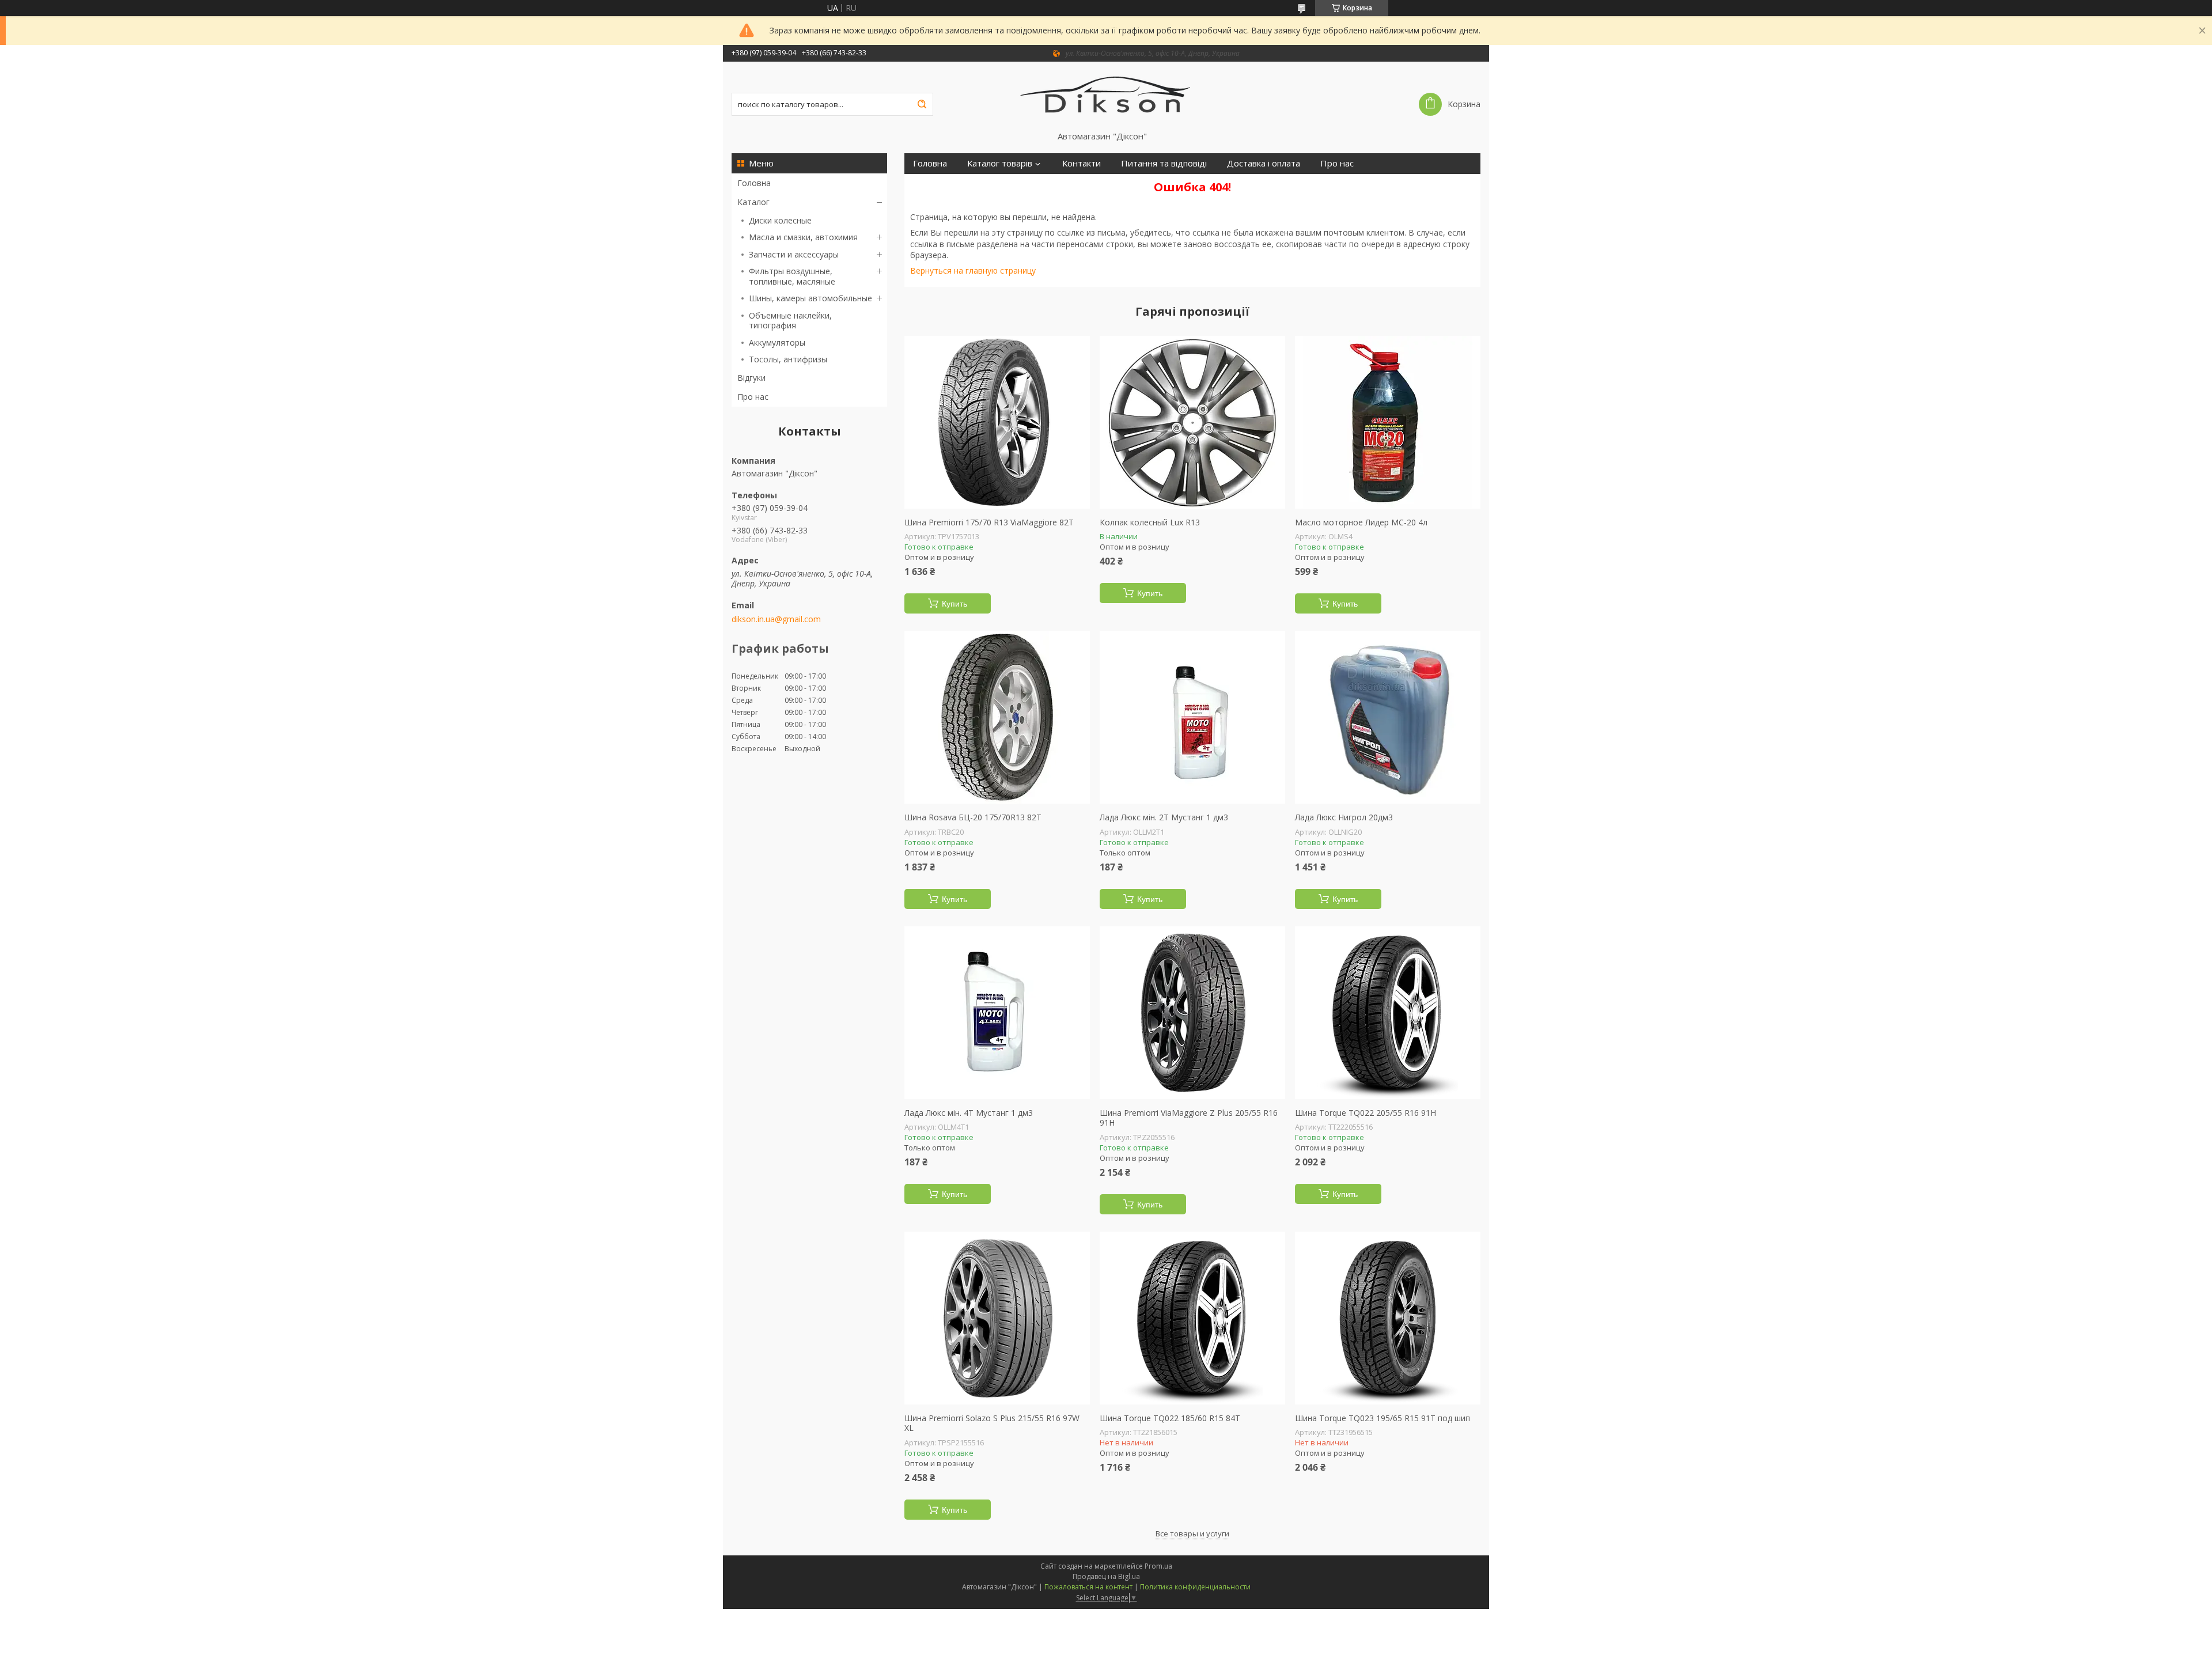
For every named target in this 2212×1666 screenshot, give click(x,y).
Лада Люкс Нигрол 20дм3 (1344, 817)
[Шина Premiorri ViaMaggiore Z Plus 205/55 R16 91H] (1192, 1013)
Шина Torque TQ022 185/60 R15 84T (1170, 1418)
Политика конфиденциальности (1195, 1587)
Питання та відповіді (1164, 163)
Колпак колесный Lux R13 (1150, 522)
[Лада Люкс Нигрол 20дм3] (1388, 717)
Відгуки (751, 378)
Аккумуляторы (777, 342)
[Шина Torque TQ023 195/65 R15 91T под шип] (1388, 1318)
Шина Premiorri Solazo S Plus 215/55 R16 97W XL (992, 1423)
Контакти (1082, 163)
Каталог (753, 202)
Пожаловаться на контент (1088, 1587)
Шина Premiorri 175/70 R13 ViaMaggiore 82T (989, 522)
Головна (754, 183)
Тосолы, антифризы (788, 359)
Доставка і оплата (1264, 163)
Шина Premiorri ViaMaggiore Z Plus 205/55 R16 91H (1189, 1118)
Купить (955, 604)
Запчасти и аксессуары (794, 254)
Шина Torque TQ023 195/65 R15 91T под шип (1382, 1418)
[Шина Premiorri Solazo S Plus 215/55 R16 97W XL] (997, 1318)
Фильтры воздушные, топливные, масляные (792, 276)
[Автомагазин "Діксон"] (1106, 96)
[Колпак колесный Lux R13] (1192, 422)
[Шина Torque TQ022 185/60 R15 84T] (1192, 1318)
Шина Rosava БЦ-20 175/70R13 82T (973, 817)
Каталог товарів (1000, 163)
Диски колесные (780, 220)
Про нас (753, 397)
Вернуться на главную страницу (973, 270)
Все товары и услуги (1192, 1534)
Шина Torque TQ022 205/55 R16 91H (1366, 1113)
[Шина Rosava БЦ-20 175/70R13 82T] (997, 717)
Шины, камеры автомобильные (810, 298)
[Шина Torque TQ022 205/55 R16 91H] (1388, 1013)
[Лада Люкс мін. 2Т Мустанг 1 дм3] (1192, 717)
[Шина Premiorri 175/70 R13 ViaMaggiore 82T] (997, 422)
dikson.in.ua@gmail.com (776, 619)
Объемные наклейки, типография (790, 321)
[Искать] (922, 104)
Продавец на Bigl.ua (1106, 1576)
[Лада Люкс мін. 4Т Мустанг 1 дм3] (997, 1013)
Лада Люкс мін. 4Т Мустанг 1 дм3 (969, 1113)
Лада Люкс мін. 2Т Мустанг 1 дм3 (1164, 817)
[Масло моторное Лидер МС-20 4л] (1388, 422)
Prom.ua (1158, 1566)
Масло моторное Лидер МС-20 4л (1361, 522)
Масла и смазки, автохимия (803, 237)
